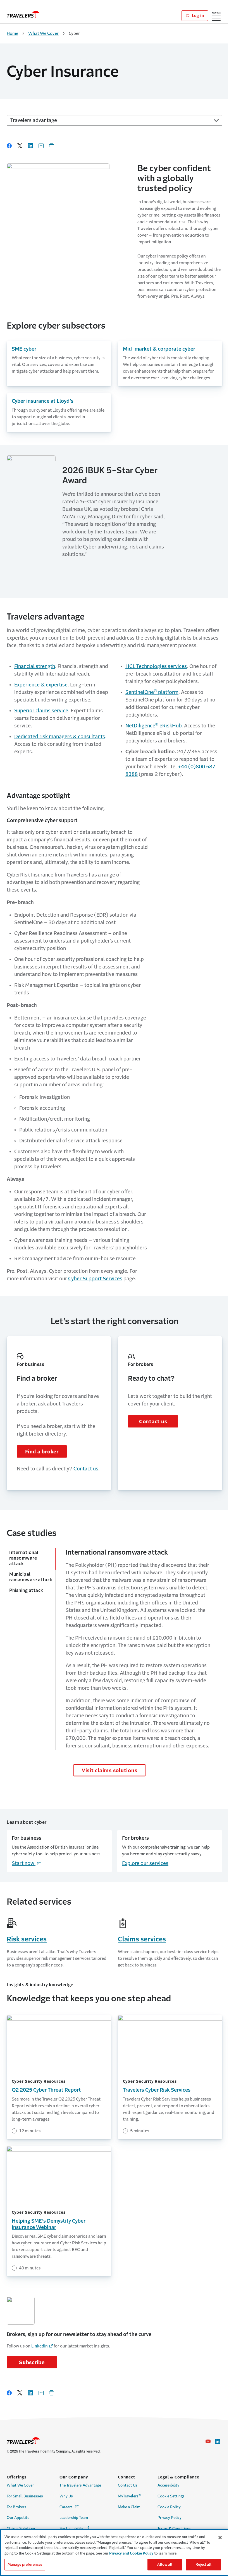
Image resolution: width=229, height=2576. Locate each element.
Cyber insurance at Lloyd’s (43, 401)
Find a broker (42, 1452)
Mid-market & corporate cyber (159, 349)
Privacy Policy (170, 2518)
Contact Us (128, 2485)
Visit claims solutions (110, 1771)
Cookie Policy (169, 2507)
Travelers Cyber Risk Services (157, 2090)
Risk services (27, 1939)
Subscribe (32, 2363)
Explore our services (145, 1863)
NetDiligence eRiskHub (153, 726)
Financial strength (35, 666)
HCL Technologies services (156, 666)
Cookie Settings (171, 2496)
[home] (23, 14)
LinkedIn (40, 2346)
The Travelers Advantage (80, 2485)
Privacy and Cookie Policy (131, 2553)
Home (12, 33)
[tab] (31, 1559)
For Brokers (16, 2507)
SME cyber (24, 349)
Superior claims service (41, 711)
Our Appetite (18, 2518)
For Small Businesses (25, 2496)
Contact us (86, 1469)
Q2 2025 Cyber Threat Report (46, 2090)
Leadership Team (74, 2518)
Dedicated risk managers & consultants (60, 737)
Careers (69, 2507)
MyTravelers (129, 2496)
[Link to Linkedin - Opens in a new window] (218, 2441)
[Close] (220, 2538)
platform (152, 692)
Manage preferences (25, 2564)
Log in (197, 16)
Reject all (203, 2564)
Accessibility (168, 2485)
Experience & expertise (41, 685)
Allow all (165, 2564)
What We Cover (43, 33)
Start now (26, 1863)
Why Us (66, 2496)
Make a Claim (129, 2507)
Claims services (142, 1939)
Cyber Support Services (95, 1279)
